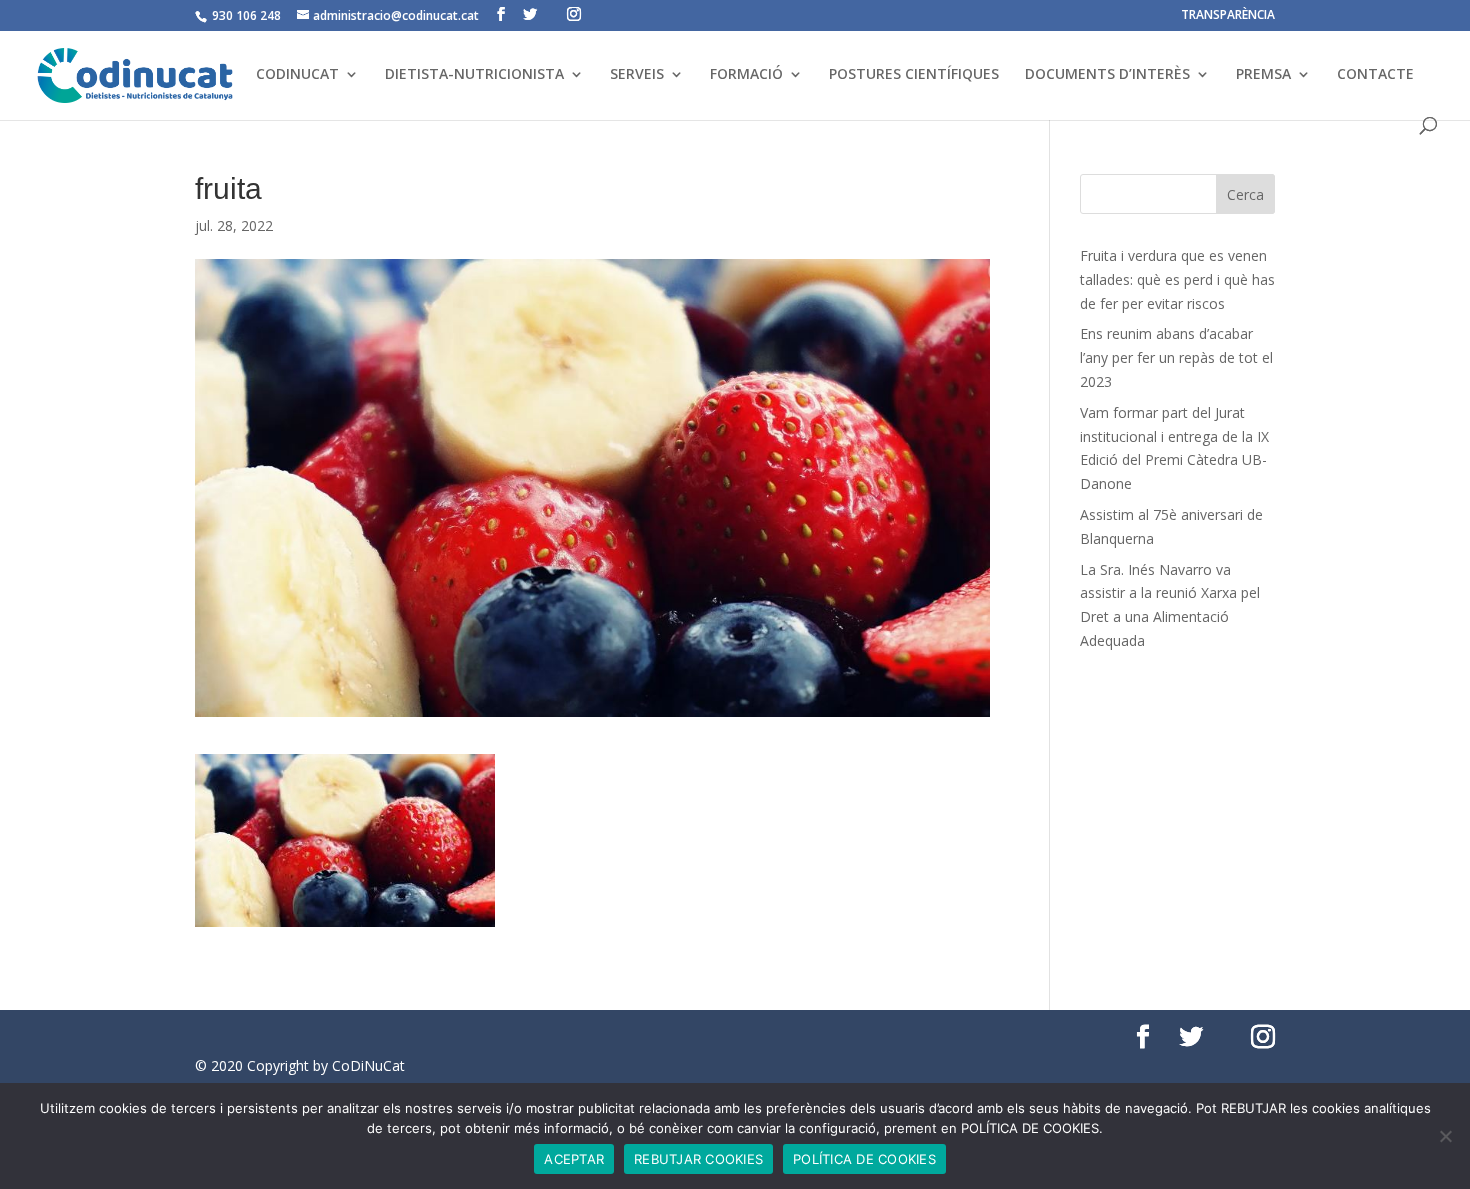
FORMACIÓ (746, 75)
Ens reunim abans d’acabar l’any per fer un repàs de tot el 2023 (1176, 357)
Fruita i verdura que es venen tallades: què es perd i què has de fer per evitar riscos (1177, 279)
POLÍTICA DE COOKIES (864, 1159)
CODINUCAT (297, 75)
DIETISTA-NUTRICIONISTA (474, 75)
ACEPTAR (574, 1159)
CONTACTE (1375, 75)
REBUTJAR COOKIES (698, 1159)
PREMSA (1263, 75)
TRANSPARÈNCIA (1228, 16)
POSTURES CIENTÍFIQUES (914, 75)
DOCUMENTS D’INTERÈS (1107, 75)
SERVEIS (637, 75)
